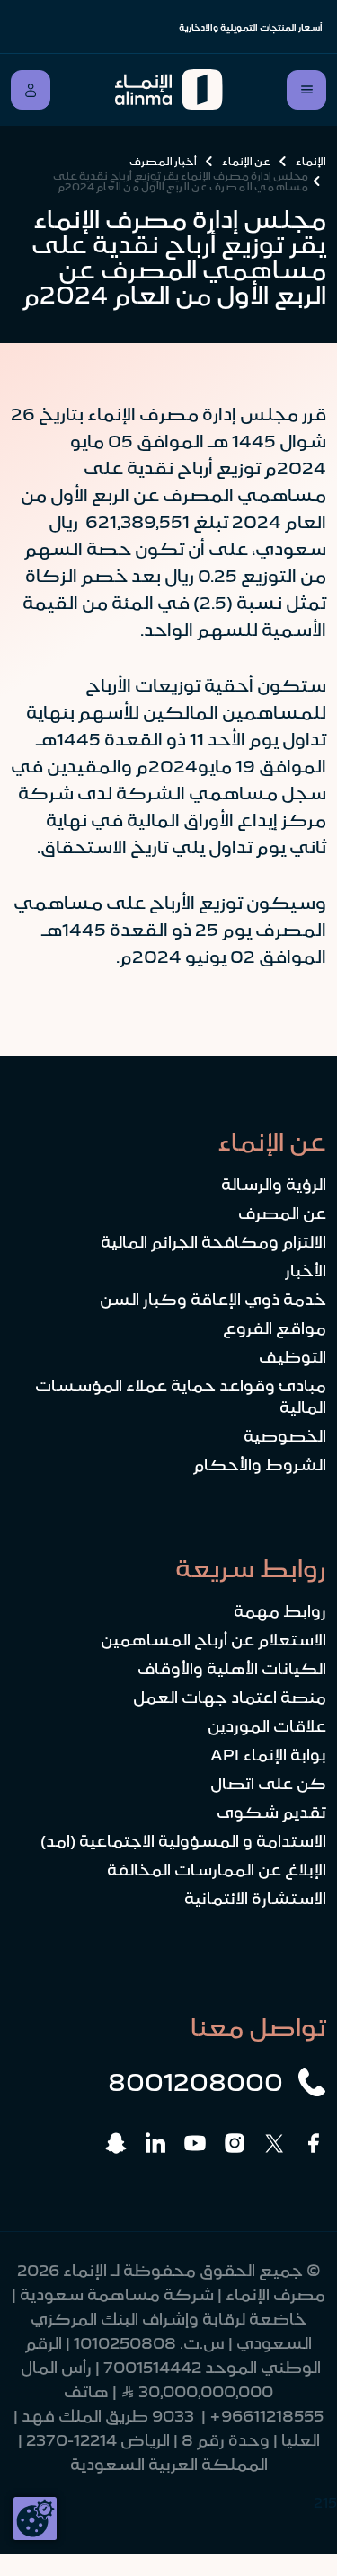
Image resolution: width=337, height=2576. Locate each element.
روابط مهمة (280, 1611)
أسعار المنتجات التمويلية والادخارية (251, 27)
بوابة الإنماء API (268, 1755)
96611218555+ (266, 2416)
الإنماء (311, 162)
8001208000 (195, 2082)
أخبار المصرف (163, 162)
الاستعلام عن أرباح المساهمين (213, 1640)
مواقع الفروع (275, 1328)
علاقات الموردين (267, 1726)
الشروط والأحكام (260, 1465)
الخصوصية (285, 1436)
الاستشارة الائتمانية (255, 1899)
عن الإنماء (246, 162)
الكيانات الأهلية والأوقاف (232, 1669)
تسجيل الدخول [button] (31, 90)
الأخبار (306, 1271)
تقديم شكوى (271, 1813)
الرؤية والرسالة (274, 1185)
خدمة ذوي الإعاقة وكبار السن (213, 1300)
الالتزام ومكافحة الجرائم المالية (213, 1242)
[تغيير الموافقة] (35, 2519)
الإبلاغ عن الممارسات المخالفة (217, 1870)
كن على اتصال (268, 1784)
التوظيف (293, 1357)
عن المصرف (282, 1213)
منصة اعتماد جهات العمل (230, 1698)
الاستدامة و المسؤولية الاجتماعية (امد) (183, 1841)
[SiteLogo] (169, 90)
